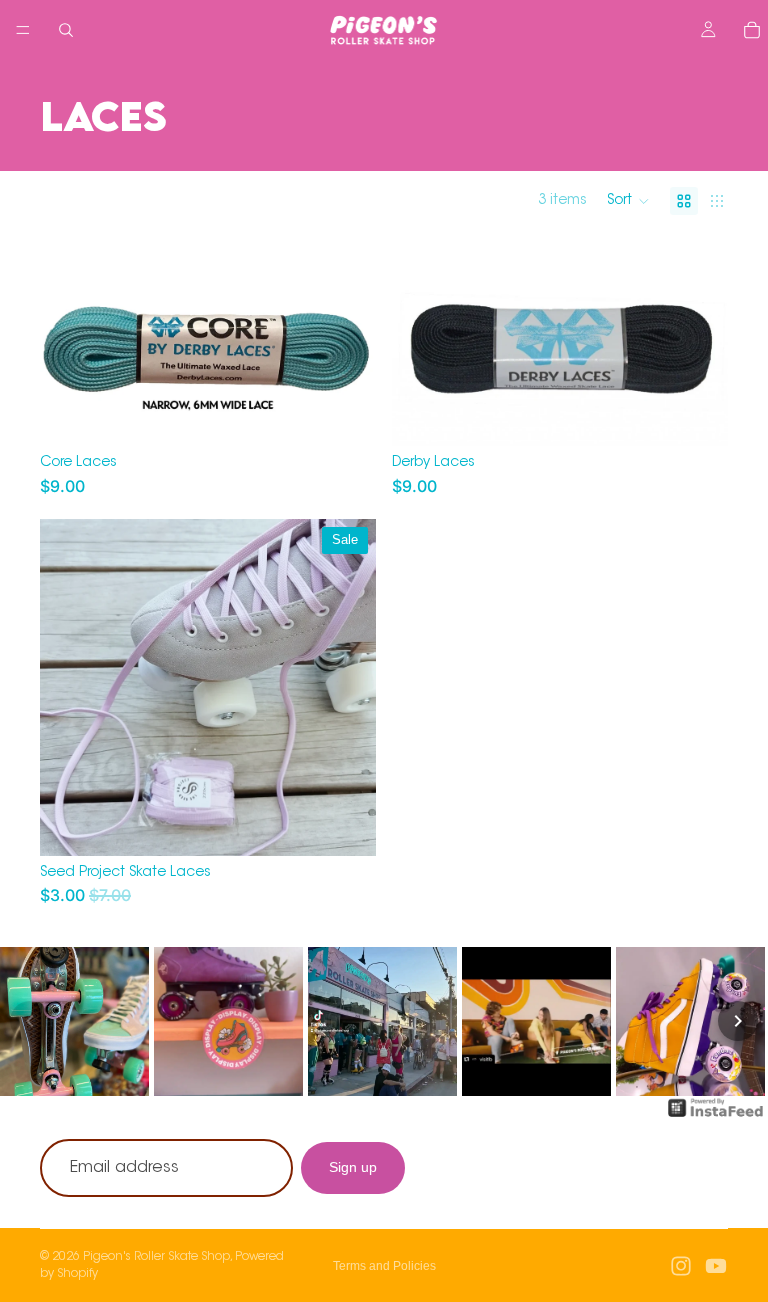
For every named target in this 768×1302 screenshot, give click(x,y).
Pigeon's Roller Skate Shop (156, 1257)
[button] (628, 201)
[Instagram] (681, 1266)
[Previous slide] (422, 343)
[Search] (66, 30)
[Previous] (30, 1021)
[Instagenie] (716, 1118)
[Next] (738, 1021)
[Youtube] (716, 1266)
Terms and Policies (384, 1266)
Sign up (353, 1167)
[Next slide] (698, 343)
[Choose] (345, 415)
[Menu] (23, 30)
